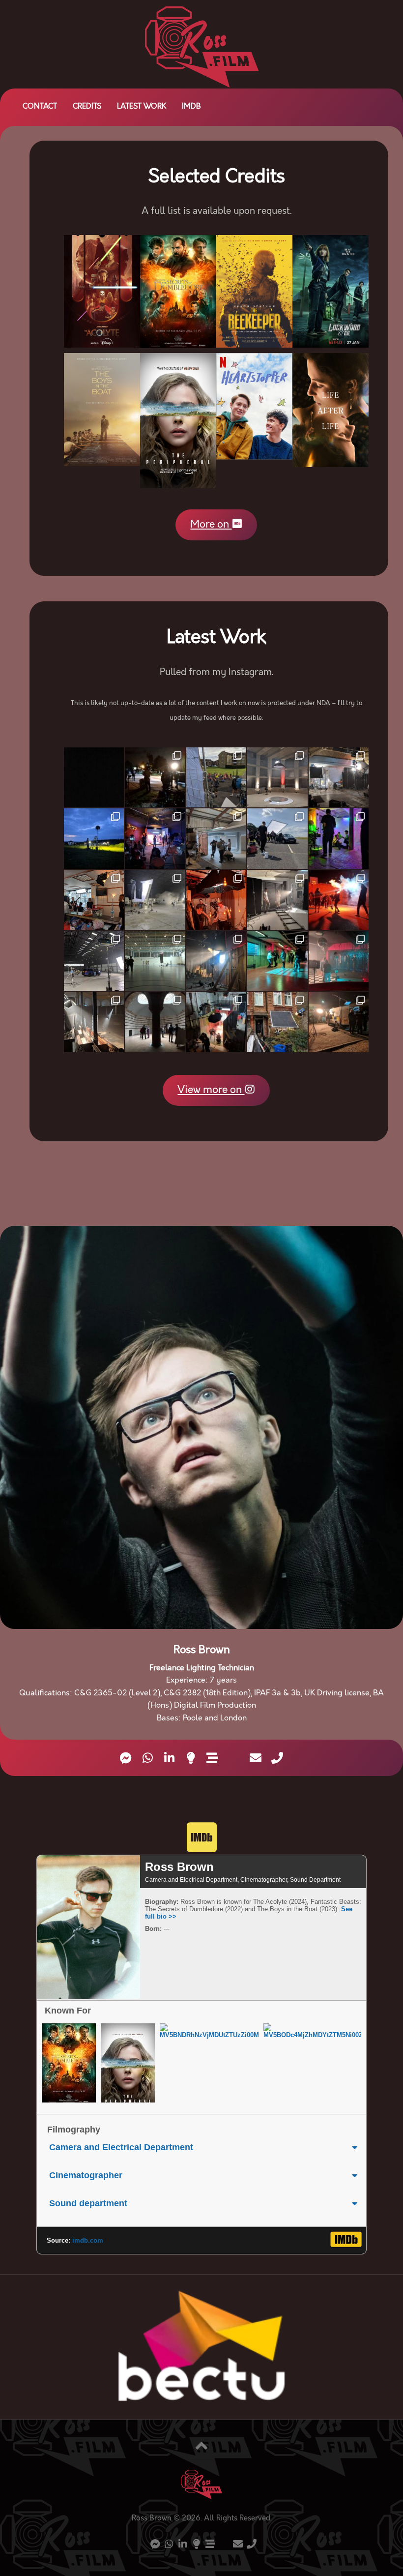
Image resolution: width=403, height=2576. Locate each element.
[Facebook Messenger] (126, 1758)
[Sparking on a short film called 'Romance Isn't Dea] (155, 777)
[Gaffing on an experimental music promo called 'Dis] (216, 1022)
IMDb (191, 107)
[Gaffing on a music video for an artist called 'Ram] (339, 900)
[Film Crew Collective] (191, 1758)
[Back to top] (201, 2447)
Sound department (88, 2203)
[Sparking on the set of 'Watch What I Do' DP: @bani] (155, 961)
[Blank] (234, 1759)
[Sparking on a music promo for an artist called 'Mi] (339, 777)
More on (211, 525)
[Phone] (277, 1758)
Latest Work (142, 107)
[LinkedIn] (169, 1758)
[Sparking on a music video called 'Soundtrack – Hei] (277, 961)
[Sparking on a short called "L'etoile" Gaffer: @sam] (277, 1022)
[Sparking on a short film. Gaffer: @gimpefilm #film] (216, 838)
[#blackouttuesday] (94, 777)
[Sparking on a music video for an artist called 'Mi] (155, 1022)
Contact (40, 107)
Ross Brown (179, 1867)
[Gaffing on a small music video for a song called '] (216, 900)
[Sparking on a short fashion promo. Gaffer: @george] (277, 900)
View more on (211, 1090)
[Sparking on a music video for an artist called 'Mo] (155, 900)
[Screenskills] (212, 1758)
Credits (87, 107)
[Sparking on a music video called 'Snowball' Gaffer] (339, 838)
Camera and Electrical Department (121, 2147)
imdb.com (88, 2240)
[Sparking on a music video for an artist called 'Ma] (155, 838)
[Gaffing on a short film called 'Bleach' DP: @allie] (216, 961)
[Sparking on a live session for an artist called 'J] (94, 1022)
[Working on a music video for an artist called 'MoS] (94, 961)
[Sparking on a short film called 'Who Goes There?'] (94, 838)
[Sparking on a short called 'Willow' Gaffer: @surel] (277, 777)
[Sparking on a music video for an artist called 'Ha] (216, 777)
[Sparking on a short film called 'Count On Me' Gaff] (339, 961)
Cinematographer (86, 2175)
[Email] (256, 1758)
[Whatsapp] (147, 1758)
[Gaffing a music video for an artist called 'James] (277, 838)
